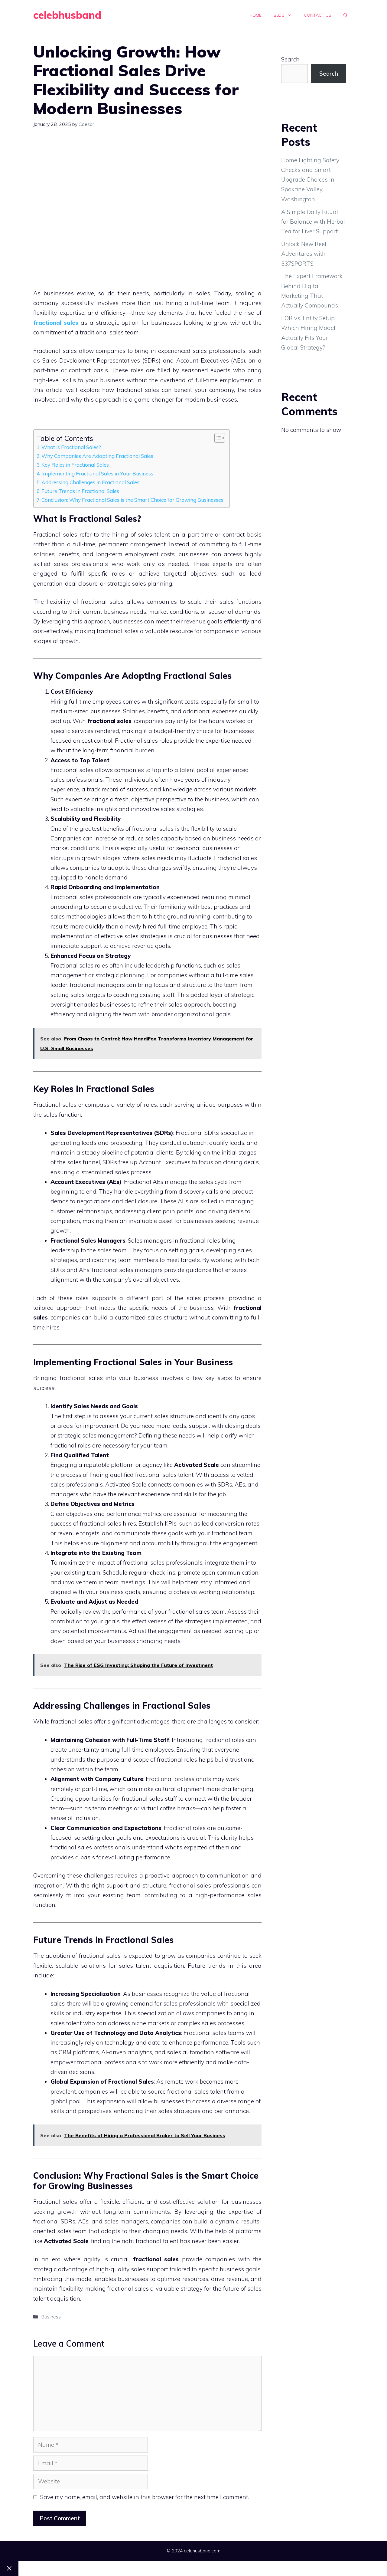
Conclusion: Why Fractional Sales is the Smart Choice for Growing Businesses (132, 500)
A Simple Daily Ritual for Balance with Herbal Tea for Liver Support (313, 222)
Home (255, 15)
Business (51, 2317)
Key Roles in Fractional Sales (75, 465)
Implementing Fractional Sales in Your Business (97, 473)
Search (290, 59)
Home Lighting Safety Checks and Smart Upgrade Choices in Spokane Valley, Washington (310, 180)
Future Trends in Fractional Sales (80, 491)
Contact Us (318, 15)
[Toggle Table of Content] (217, 438)
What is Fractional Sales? (71, 447)
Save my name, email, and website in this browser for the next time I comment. (145, 2497)
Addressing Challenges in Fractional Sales (90, 482)
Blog (279, 15)
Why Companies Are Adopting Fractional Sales (97, 456)
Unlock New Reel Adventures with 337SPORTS (304, 254)
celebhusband (67, 15)
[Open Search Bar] (346, 15)
